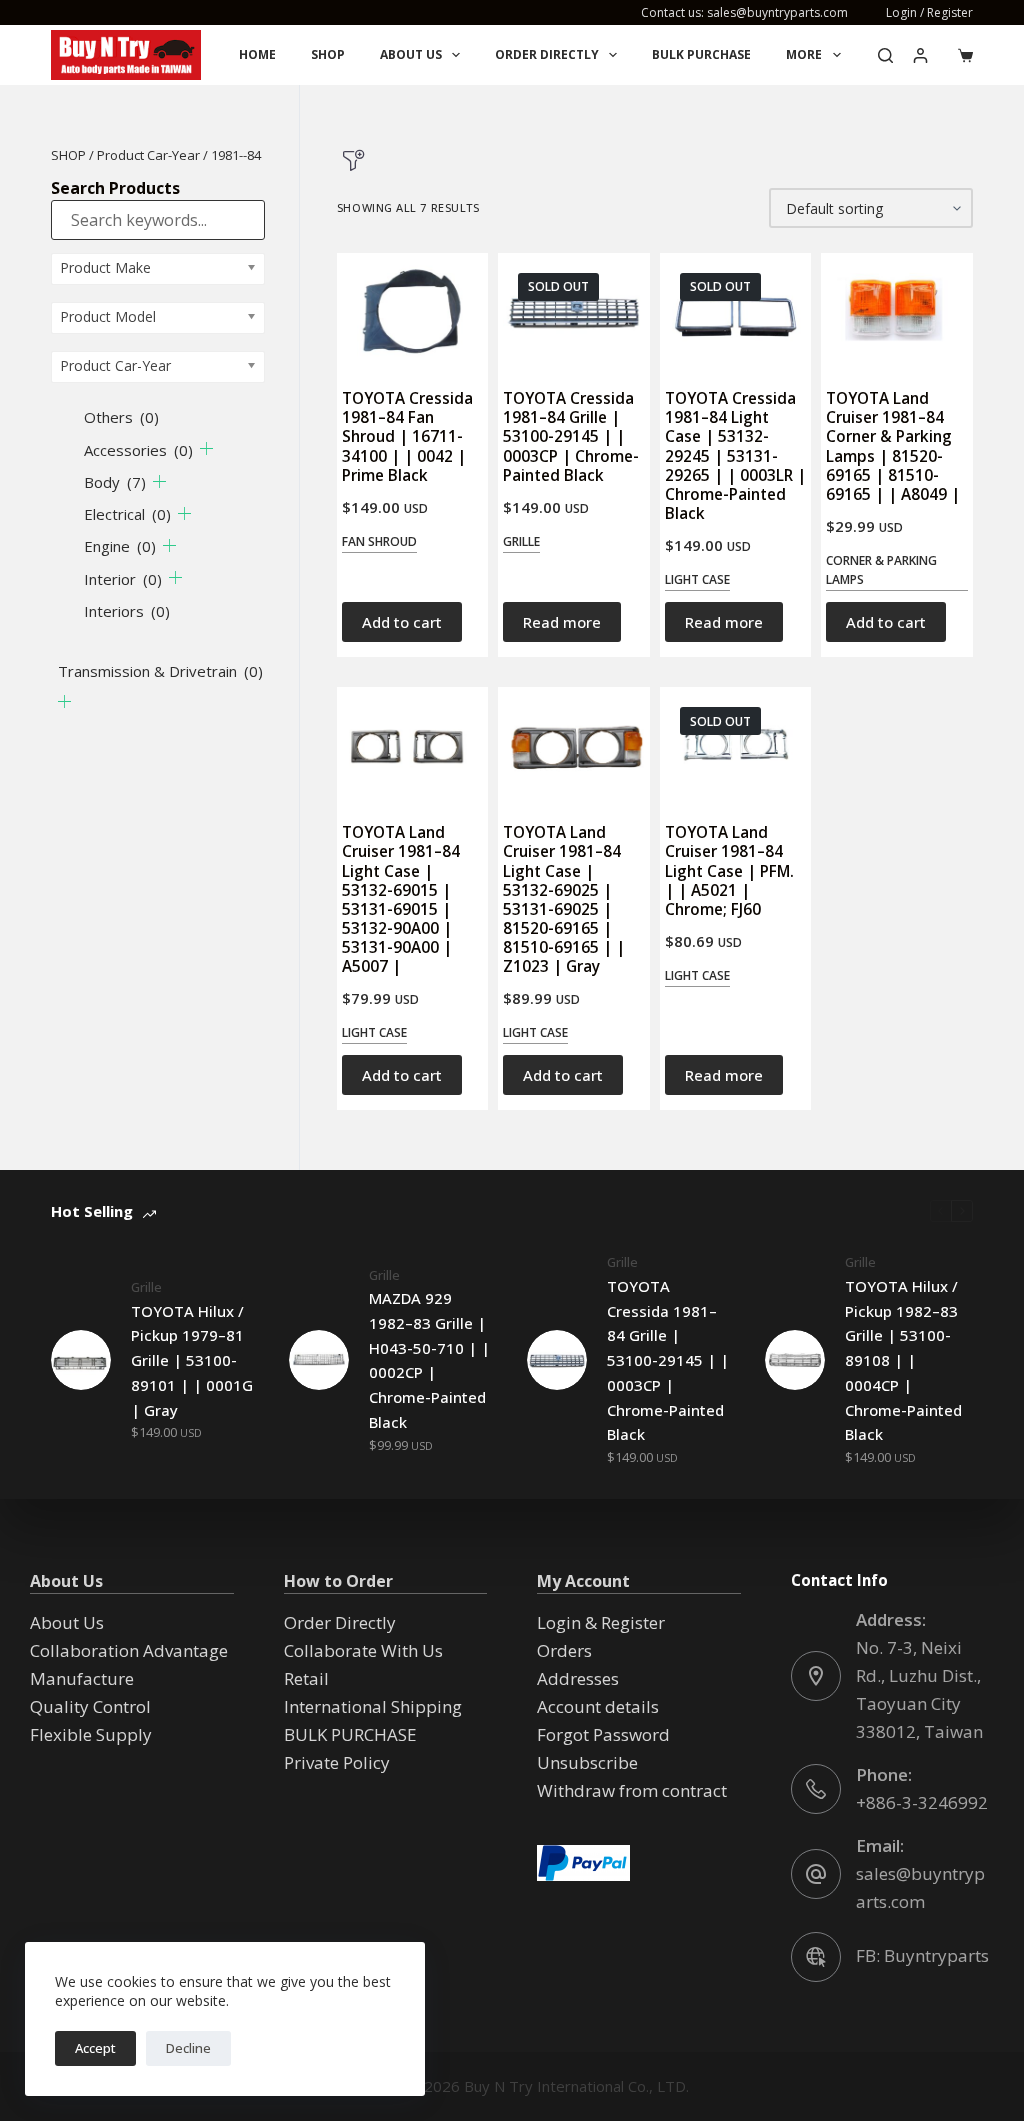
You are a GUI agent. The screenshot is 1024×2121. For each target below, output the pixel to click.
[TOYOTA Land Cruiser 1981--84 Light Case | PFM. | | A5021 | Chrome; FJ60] (735, 745)
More (804, 54)
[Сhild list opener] (206, 448)
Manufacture (82, 1678)
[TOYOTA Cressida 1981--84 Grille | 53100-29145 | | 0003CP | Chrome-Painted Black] (573, 311)
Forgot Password (603, 1734)
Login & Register (601, 1622)
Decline (188, 2048)
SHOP (68, 155)
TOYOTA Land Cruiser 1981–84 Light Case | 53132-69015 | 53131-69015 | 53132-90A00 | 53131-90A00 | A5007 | (401, 899)
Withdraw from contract (632, 1790)
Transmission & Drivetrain (160, 671)
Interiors (127, 611)
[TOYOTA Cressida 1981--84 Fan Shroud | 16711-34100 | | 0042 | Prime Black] (412, 311)
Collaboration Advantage (129, 1650)
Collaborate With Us (363, 1650)
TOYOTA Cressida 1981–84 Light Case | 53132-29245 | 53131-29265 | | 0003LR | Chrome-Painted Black (735, 455)
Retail (306, 1678)
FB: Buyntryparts (922, 1955)
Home (257, 54)
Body (115, 482)
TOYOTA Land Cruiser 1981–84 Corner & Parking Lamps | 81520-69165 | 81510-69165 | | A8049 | (893, 446)
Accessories (138, 450)
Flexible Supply (91, 1734)
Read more (562, 622)
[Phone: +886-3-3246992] (816, 1789)
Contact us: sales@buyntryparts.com (744, 12)
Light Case (697, 579)
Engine (120, 546)
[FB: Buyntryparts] (816, 1957)
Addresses (578, 1678)
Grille (521, 541)
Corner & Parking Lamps (881, 570)
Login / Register (929, 12)
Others (121, 417)
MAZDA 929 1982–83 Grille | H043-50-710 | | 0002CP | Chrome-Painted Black (429, 1360)
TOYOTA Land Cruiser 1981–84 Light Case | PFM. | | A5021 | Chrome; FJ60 (729, 870)
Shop (328, 54)
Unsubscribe (587, 1762)
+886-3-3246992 (922, 1802)
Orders (564, 1650)
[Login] (920, 55)
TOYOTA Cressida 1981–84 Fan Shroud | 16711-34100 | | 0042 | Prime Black (407, 436)
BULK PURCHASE (701, 54)
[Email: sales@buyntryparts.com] (816, 1874)
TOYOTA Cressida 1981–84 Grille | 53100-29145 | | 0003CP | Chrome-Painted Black (571, 436)
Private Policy (337, 1762)
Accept (95, 2048)
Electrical (127, 514)
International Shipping (373, 1706)
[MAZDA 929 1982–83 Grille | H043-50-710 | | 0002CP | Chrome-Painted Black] (319, 1360)
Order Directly (547, 54)
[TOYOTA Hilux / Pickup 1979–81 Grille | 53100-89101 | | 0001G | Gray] (81, 1360)
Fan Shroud (379, 541)
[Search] (885, 55)
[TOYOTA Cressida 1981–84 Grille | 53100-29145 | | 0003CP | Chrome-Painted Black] (557, 1360)
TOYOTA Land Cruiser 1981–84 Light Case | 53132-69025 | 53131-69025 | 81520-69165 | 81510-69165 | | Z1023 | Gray (564, 899)
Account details (598, 1706)
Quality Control (90, 1706)
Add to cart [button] (402, 622)
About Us (411, 54)
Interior (123, 579)
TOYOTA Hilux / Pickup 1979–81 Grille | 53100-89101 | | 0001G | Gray (192, 1360)
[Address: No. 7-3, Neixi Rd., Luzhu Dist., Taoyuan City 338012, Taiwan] (816, 1676)
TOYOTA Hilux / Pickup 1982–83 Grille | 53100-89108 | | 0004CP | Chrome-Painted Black (903, 1360)
